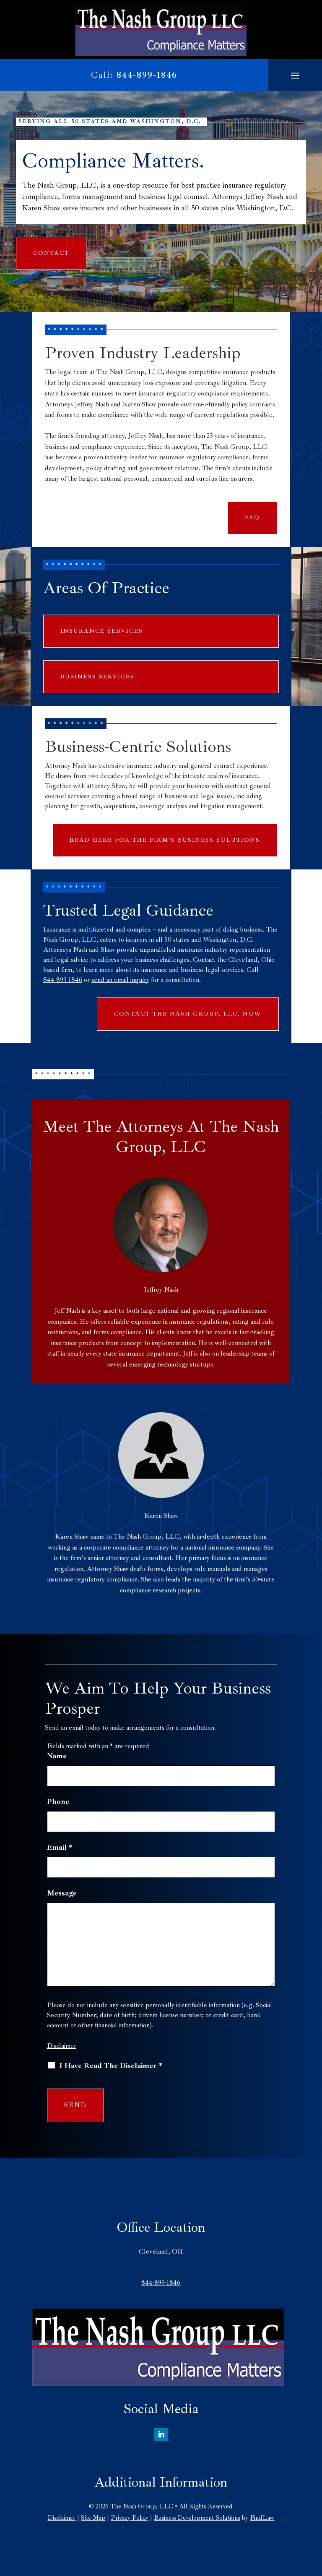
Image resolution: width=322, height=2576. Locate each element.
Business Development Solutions (197, 2518)
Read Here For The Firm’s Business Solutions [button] (165, 840)
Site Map (93, 2518)
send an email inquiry (120, 980)
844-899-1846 (147, 75)
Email (60, 1847)
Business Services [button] (97, 677)
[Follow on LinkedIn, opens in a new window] (161, 2435)
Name (57, 1756)
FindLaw (262, 2518)
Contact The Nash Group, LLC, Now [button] (188, 1014)
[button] (295, 75)
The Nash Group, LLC (142, 2507)
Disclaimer (62, 2046)
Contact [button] (51, 253)
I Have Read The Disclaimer (111, 2066)
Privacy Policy (130, 2518)
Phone (58, 1801)
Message (62, 1893)
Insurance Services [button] (102, 631)
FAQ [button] (252, 517)
